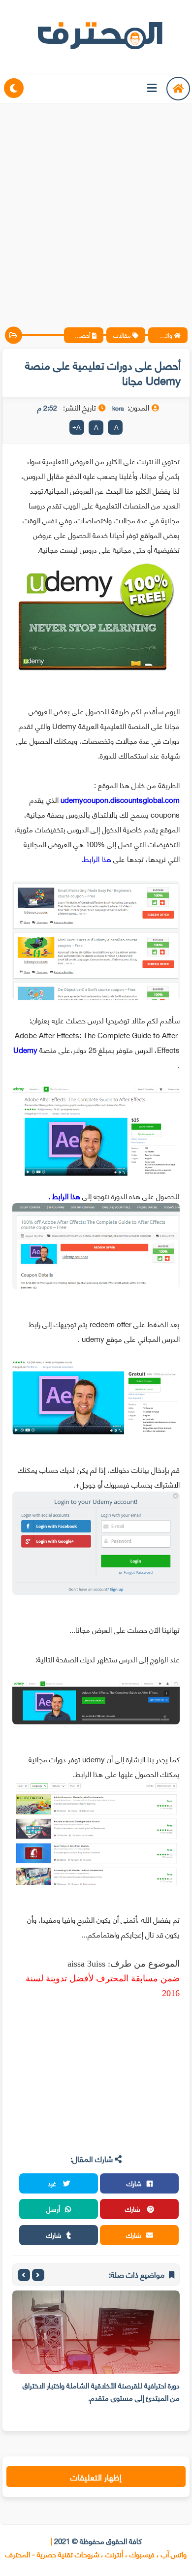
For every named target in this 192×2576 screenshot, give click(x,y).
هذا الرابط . (61, 1196)
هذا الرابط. (97, 859)
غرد (53, 2183)
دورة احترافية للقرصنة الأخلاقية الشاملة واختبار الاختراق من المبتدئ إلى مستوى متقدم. (101, 2391)
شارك (134, 2183)
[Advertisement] (96, 207)
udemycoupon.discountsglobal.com (120, 799)
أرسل (53, 2209)
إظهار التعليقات (96, 2477)
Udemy (25, 1049)
